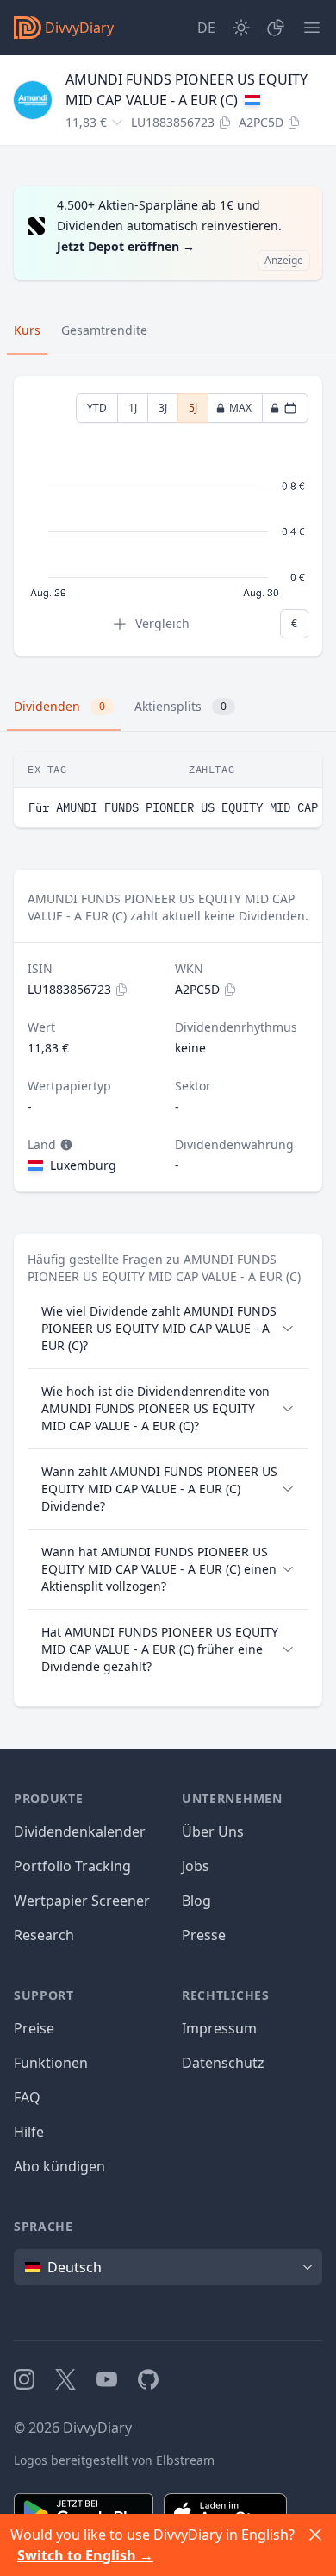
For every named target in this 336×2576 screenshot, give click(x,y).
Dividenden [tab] (59, 706)
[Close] (315, 2535)
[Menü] (312, 28)
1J (133, 408)
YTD (97, 408)
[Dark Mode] (241, 28)
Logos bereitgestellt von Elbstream (114, 2460)
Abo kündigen (59, 2166)
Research (44, 1935)
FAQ (27, 2097)
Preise (34, 2028)
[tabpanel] (168, 516)
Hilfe (29, 2132)
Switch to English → (85, 2555)
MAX (240, 408)
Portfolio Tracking (72, 1866)
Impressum (219, 2028)
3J (163, 408)
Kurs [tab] (27, 330)
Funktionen (51, 2063)
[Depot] (276, 28)
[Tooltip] (65, 1145)
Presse (204, 1935)
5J (193, 408)
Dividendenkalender (80, 1831)
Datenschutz (223, 2063)
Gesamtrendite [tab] (104, 330)
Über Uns (213, 1831)
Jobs (196, 1866)
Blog (196, 1901)
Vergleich (162, 623)
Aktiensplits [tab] (180, 706)
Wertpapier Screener (82, 1901)
